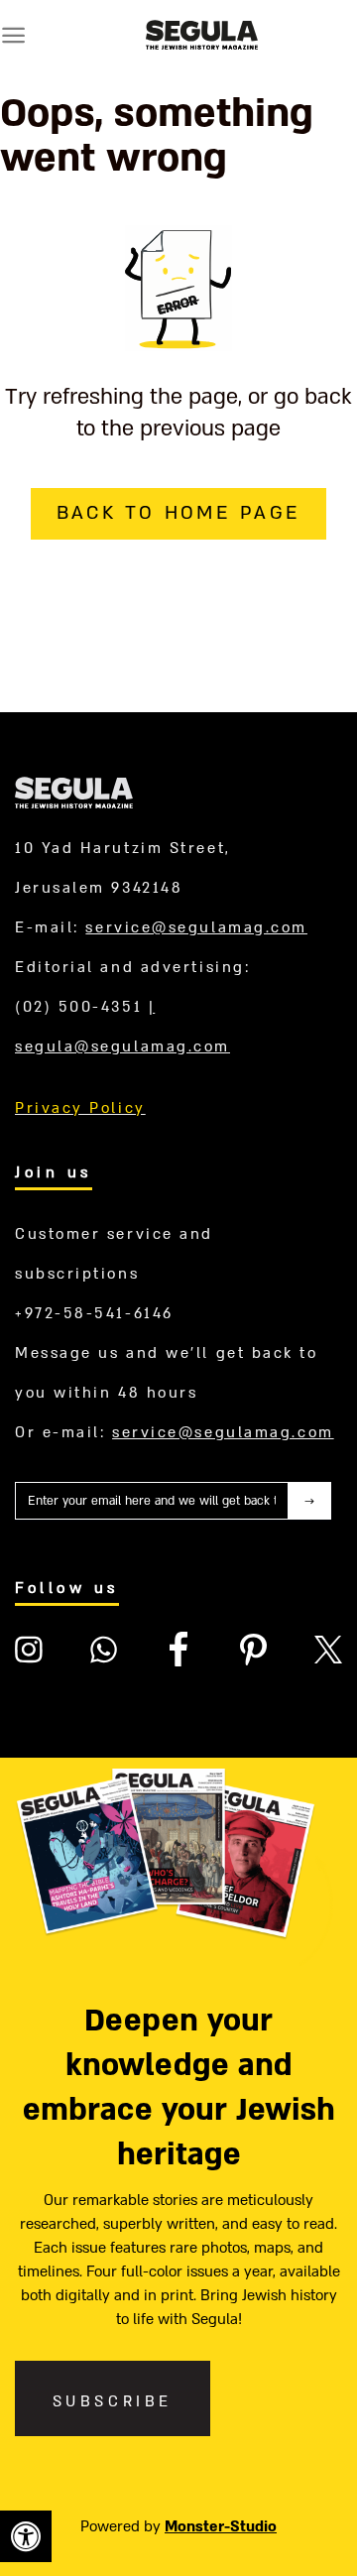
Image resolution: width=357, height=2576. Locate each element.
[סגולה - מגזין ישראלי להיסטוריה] (202, 35)
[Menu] (13, 35)
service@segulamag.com (196, 927)
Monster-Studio (221, 2526)
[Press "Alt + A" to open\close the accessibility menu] (26, 2536)
